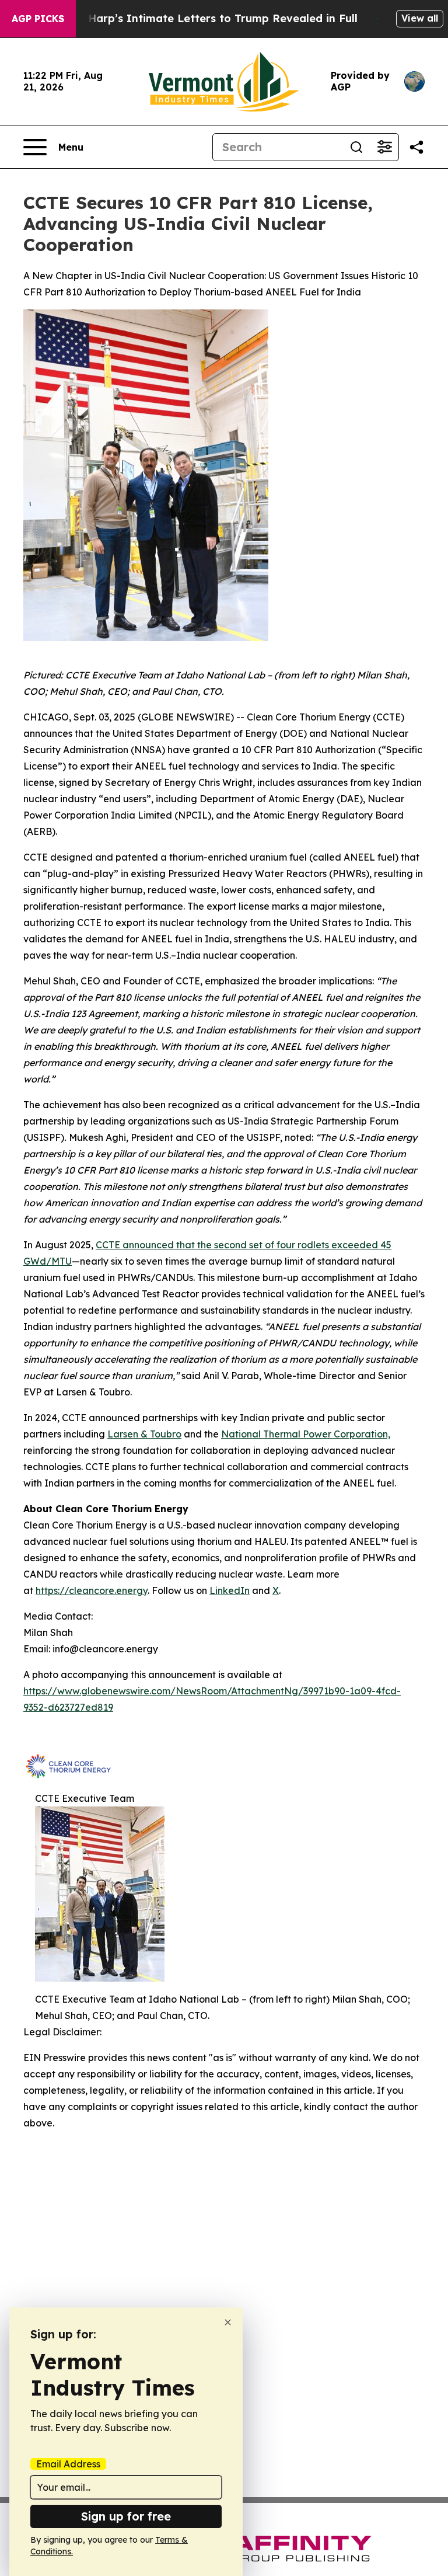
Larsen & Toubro (144, 1434)
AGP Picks (38, 19)
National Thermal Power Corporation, (306, 1434)
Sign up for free (126, 2516)
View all (420, 18)
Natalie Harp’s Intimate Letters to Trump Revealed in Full (201, 18)
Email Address (68, 2464)
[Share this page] (416, 147)
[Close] (228, 2322)
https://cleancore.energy (92, 1590)
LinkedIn (230, 1590)
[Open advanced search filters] (384, 147)
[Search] (356, 147)
